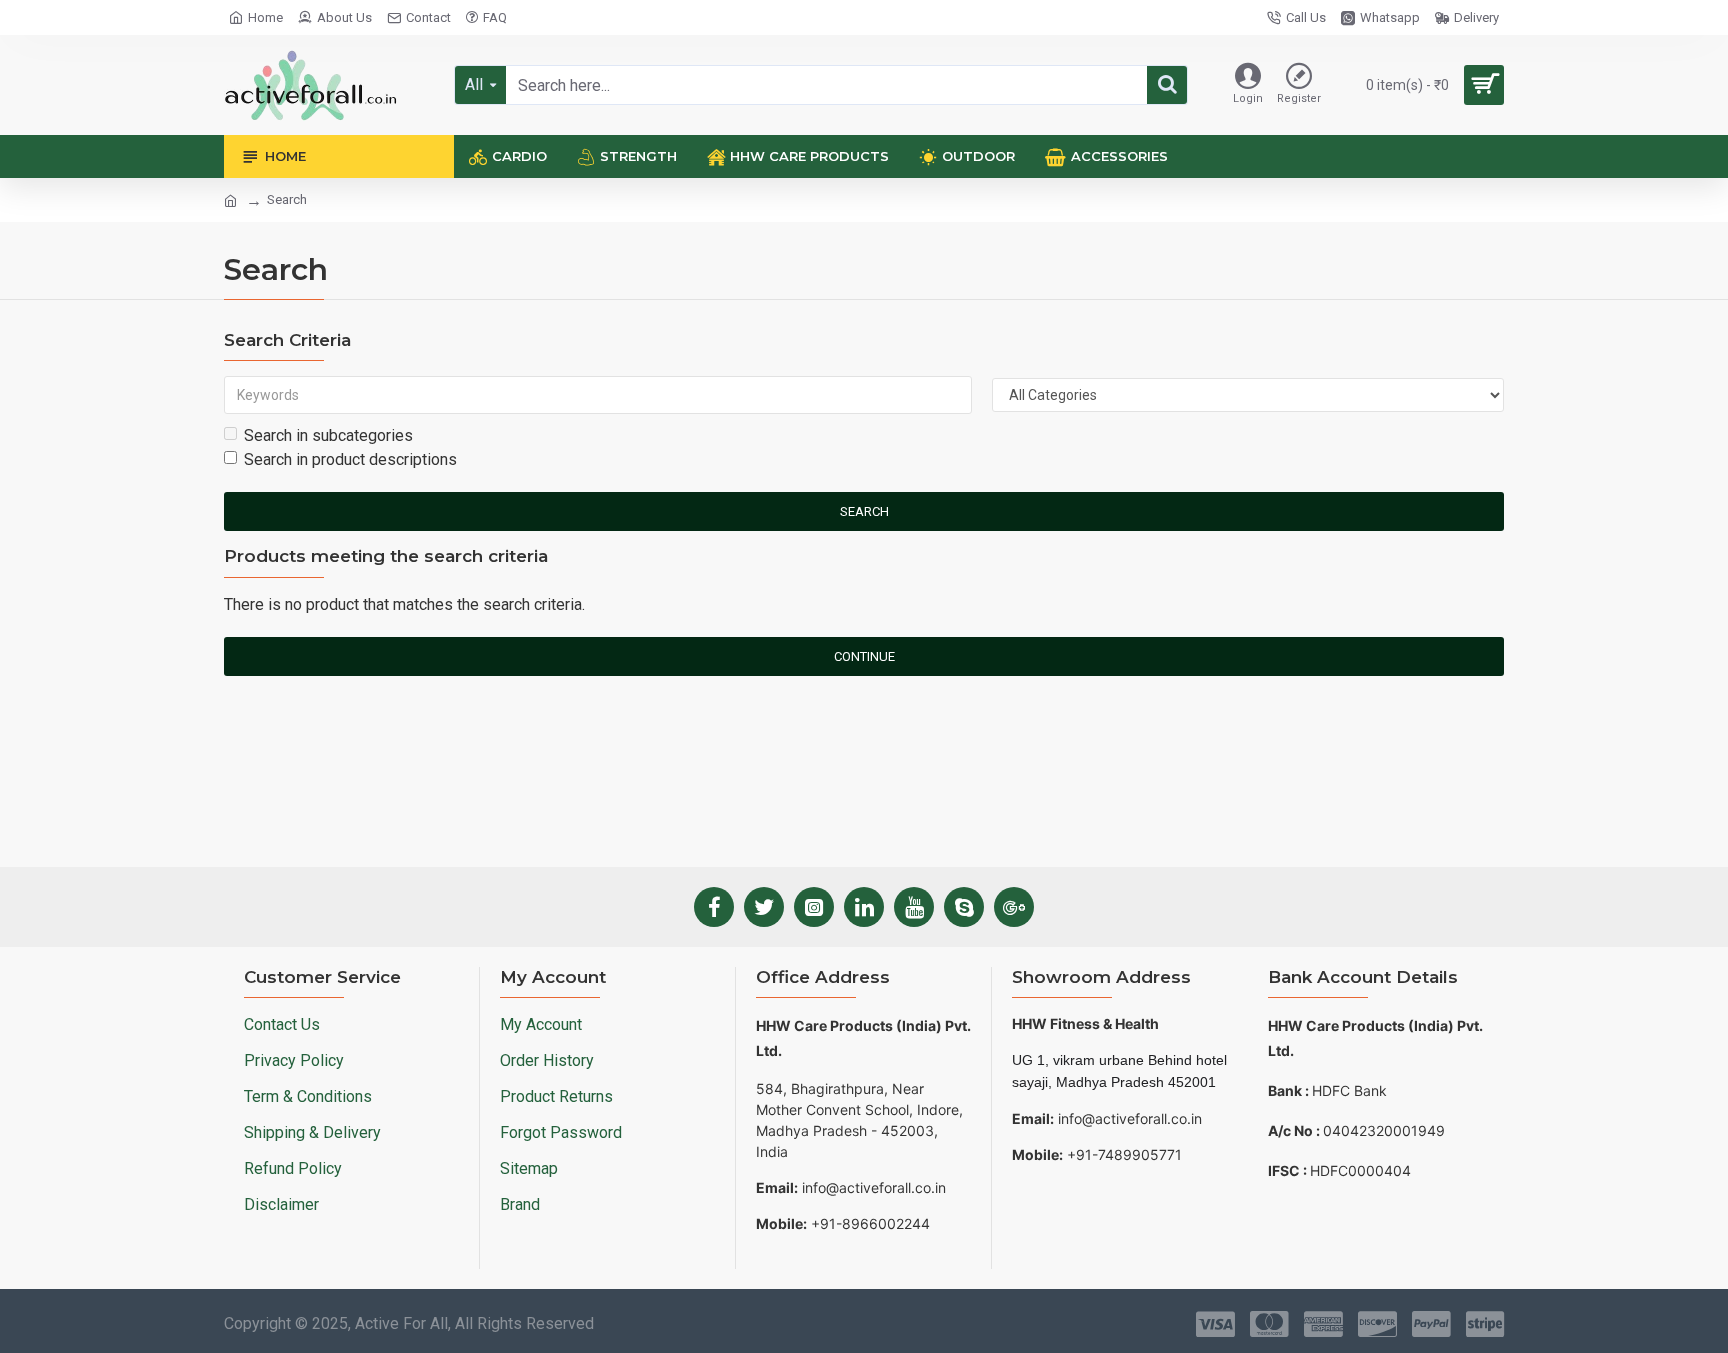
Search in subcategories (328, 435)
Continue (864, 656)
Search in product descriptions (350, 459)
